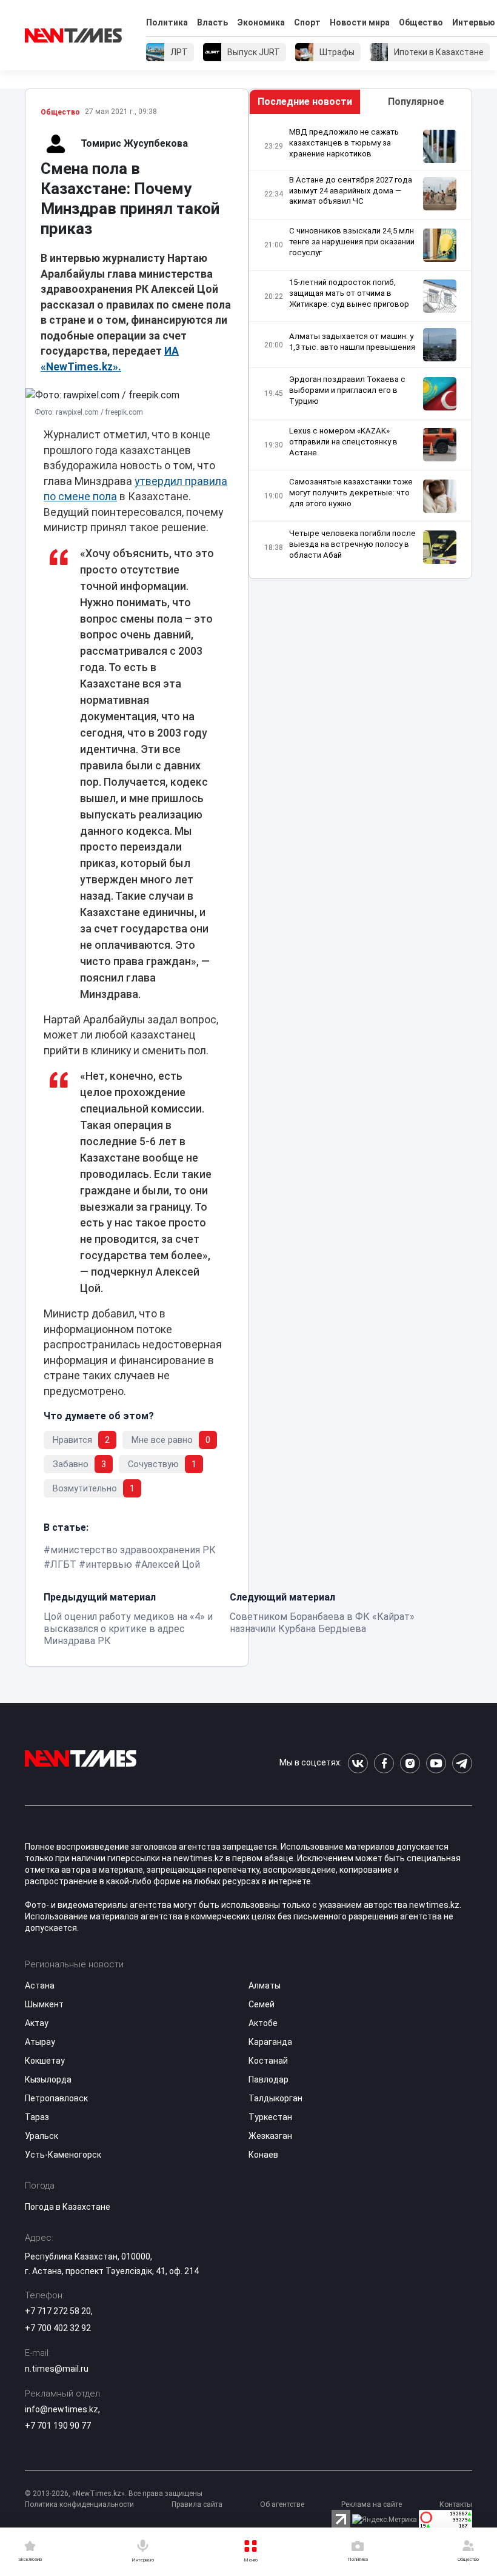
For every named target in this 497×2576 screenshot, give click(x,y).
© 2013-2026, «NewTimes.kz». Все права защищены (114, 2494)
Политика (167, 22)
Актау (37, 2023)
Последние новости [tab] (305, 102)
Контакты (456, 2504)
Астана (40, 1986)
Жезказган (270, 2136)
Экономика (261, 22)
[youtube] (436, 1763)
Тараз (37, 2117)
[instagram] (410, 1763)
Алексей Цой (171, 1564)
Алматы (265, 1986)
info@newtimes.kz (62, 2409)
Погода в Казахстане (68, 2207)
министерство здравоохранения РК (133, 1550)
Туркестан (270, 2117)
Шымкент (44, 2004)
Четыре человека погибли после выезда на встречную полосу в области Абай (352, 544)
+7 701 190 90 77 (58, 2426)
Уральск (42, 2136)
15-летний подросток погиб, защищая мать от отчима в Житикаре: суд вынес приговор (349, 293)
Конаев (263, 2155)
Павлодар (269, 2079)
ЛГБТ (63, 1564)
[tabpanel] (360, 346)
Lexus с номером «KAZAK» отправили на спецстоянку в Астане (343, 442)
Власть (212, 22)
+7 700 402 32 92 (58, 2328)
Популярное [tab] (416, 102)
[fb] (384, 1763)
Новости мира (360, 22)
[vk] (358, 1763)
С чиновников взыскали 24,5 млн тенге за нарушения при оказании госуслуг (352, 242)
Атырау (40, 2042)
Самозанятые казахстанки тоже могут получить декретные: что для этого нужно (351, 493)
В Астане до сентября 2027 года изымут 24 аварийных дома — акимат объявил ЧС (351, 191)
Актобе (263, 2023)
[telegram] (462, 1763)
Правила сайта (197, 2504)
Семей (262, 2004)
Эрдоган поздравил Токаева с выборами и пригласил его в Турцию (347, 390)
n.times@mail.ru (57, 2369)
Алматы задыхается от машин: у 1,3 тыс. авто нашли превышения (352, 342)
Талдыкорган (275, 2098)
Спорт (307, 22)
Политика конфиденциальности (79, 2504)
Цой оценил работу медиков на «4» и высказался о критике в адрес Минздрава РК (128, 1629)
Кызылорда (48, 2079)
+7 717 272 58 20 (58, 2311)
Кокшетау (45, 2061)
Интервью (474, 22)
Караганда (270, 2042)
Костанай (268, 2061)
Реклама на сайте (372, 2504)
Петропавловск (56, 2098)
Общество (421, 22)
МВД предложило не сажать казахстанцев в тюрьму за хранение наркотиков (344, 143)
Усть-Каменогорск (63, 2155)
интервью (109, 1564)
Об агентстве (282, 2504)
